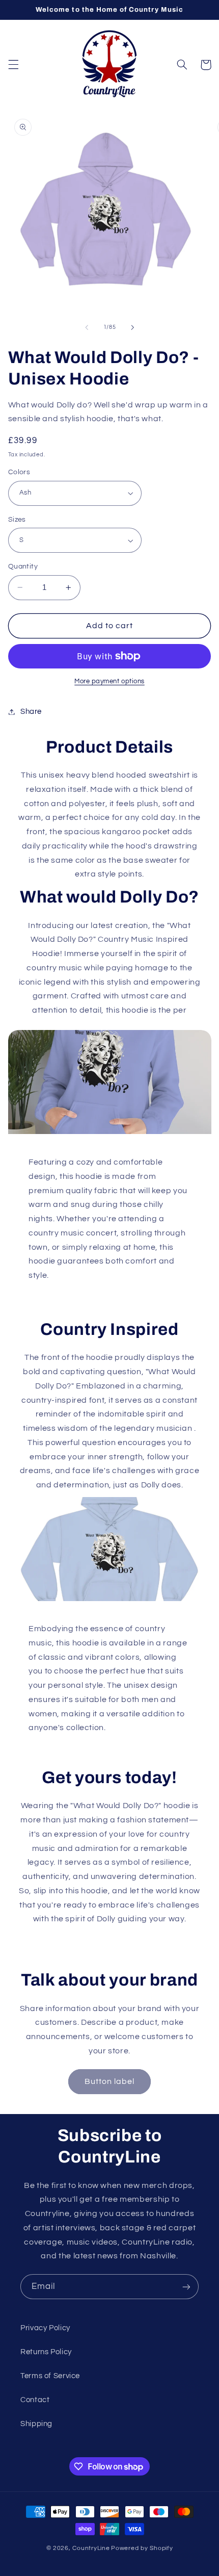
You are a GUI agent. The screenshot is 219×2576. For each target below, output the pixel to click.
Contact (35, 2400)
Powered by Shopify (142, 2548)
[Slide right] (132, 327)
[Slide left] (87, 327)
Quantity (23, 566)
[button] (13, 65)
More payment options (109, 681)
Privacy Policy (45, 2328)
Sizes (17, 520)
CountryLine (91, 2548)
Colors (19, 472)
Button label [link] (110, 2081)
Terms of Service (50, 2376)
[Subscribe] (186, 2287)
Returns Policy (46, 2352)
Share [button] (31, 712)
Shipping (36, 2424)
